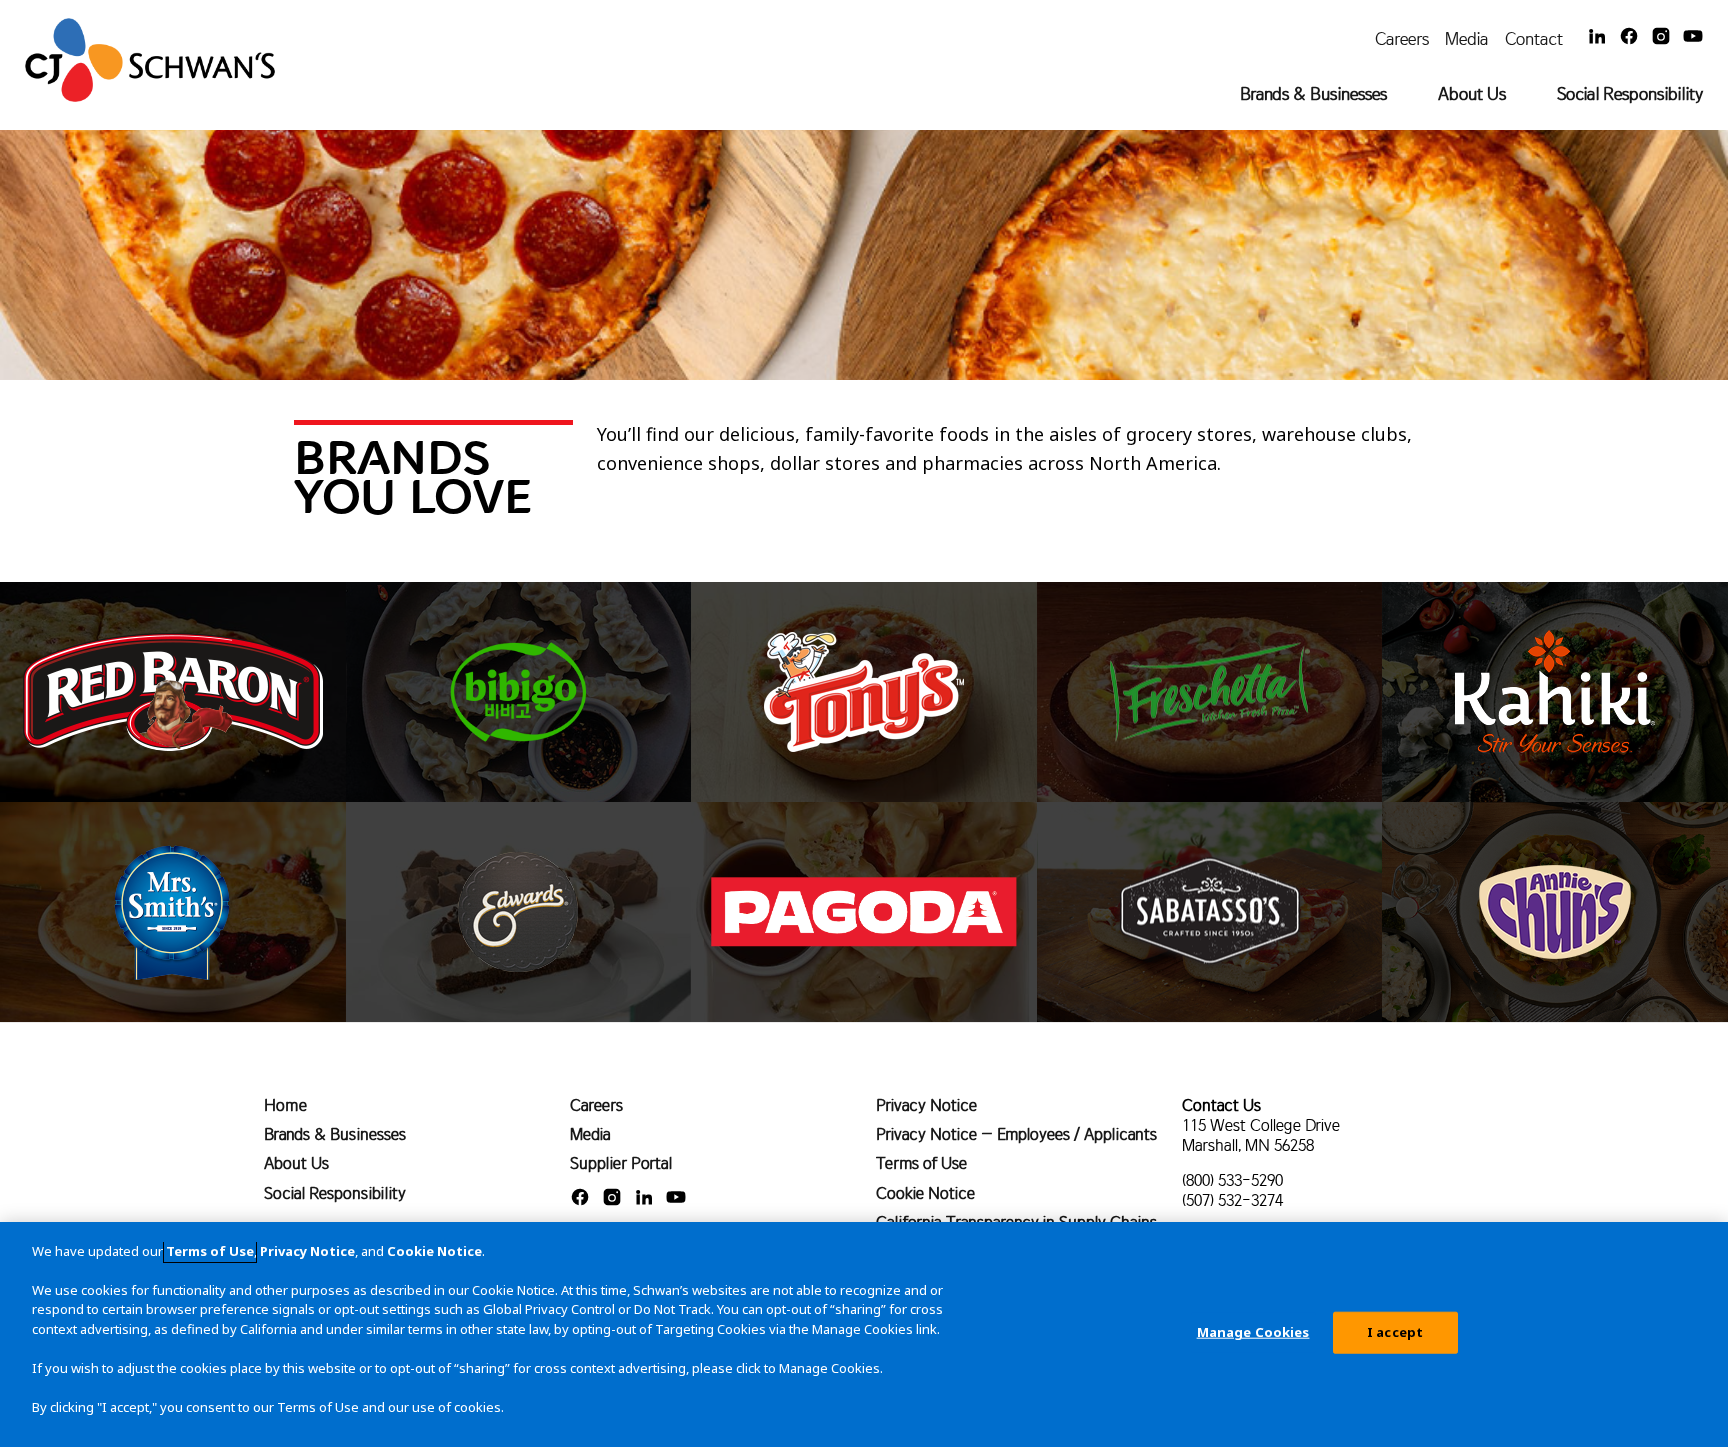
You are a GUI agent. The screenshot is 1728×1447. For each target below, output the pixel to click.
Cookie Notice (925, 1193)
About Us (1472, 93)
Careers (1402, 38)
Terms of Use (921, 1163)
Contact (1534, 38)
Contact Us (1221, 1105)
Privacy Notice (926, 1105)
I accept (1395, 1332)
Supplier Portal (621, 1163)
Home (285, 1105)
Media (1467, 38)
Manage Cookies (1253, 1332)
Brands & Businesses (1313, 93)
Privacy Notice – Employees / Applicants (1016, 1134)
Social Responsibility (1630, 93)
